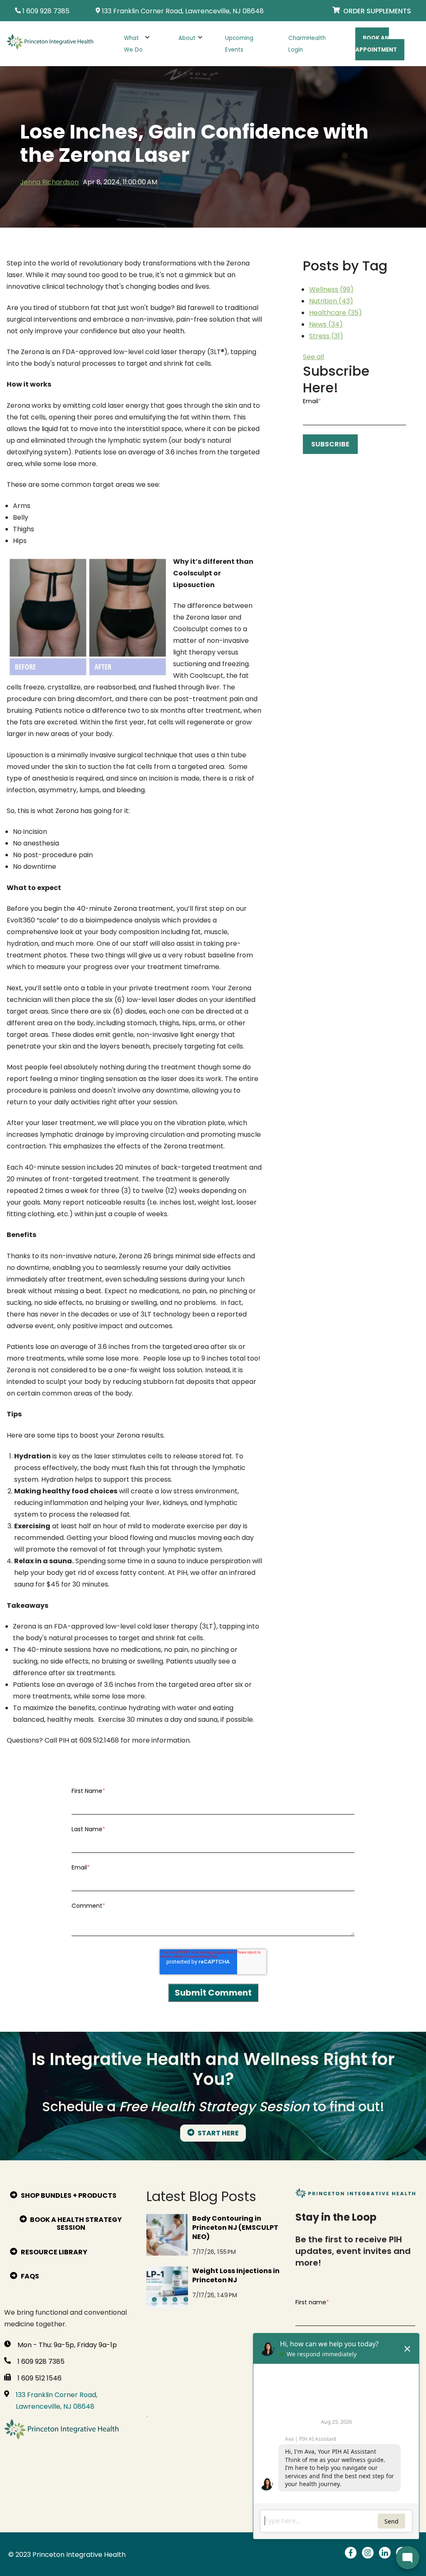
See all (313, 357)
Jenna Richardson (49, 182)
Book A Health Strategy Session (75, 2224)
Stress (326, 336)
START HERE (218, 2133)
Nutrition (331, 301)
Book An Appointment (376, 44)
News (326, 324)
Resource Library (53, 2252)
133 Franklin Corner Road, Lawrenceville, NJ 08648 (57, 2401)
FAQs (29, 2276)
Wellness (331, 289)
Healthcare (336, 313)
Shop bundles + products (68, 2195)
